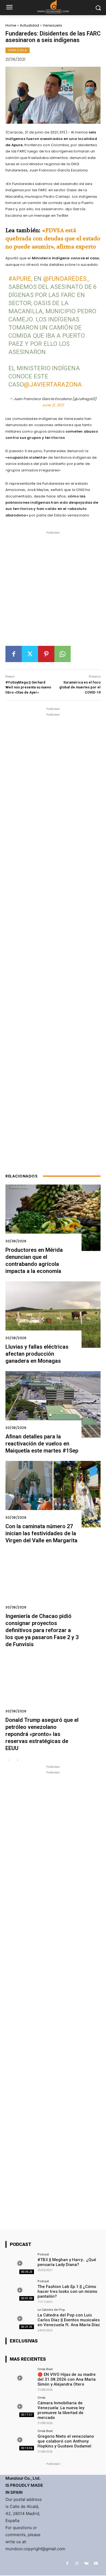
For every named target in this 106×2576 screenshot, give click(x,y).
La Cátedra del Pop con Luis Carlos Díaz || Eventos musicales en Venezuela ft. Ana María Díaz (69, 2320)
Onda (41, 2397)
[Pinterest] (46, 654)
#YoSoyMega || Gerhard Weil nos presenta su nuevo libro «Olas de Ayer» (28, 687)
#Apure (20, 279)
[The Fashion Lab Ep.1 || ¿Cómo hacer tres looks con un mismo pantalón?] (20, 2290)
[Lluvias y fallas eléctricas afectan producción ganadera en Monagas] (53, 1315)
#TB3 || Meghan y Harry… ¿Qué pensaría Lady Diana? (67, 2262)
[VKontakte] (86, 2563)
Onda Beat (45, 2369)
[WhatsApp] (63, 654)
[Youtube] (96, 2563)
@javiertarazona (53, 384)
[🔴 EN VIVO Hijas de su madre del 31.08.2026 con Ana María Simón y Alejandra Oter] (20, 2378)
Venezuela (52, 25)
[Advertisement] (53, 591)
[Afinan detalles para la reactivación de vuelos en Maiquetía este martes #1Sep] (53, 1404)
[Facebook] (14, 654)
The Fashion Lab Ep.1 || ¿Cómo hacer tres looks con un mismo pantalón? (67, 2291)
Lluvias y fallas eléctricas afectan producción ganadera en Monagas (37, 1354)
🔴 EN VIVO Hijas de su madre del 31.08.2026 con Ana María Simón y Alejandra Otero (67, 2379)
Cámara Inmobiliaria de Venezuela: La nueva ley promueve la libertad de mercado (61, 2410)
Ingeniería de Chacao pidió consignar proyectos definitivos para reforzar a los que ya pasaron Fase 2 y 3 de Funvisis (42, 1630)
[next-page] (18, 1761)
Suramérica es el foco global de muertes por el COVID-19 (80, 687)
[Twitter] (30, 654)
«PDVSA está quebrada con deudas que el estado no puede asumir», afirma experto (53, 238)
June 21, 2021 (53, 405)
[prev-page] (9, 1761)
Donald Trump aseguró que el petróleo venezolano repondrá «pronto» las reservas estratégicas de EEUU (42, 1734)
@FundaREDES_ (66, 279)
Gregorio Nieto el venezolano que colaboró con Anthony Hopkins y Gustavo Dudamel (66, 2441)
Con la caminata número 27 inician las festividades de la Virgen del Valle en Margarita (41, 1533)
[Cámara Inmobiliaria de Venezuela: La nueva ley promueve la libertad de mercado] (20, 2407)
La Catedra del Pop (51, 2310)
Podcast (43, 2254)
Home (11, 25)
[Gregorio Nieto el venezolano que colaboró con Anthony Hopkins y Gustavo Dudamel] (20, 2440)
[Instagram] (77, 2563)
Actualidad (29, 25)
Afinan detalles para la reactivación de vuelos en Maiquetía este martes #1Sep (42, 1444)
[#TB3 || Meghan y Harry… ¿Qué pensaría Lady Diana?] (20, 2263)
